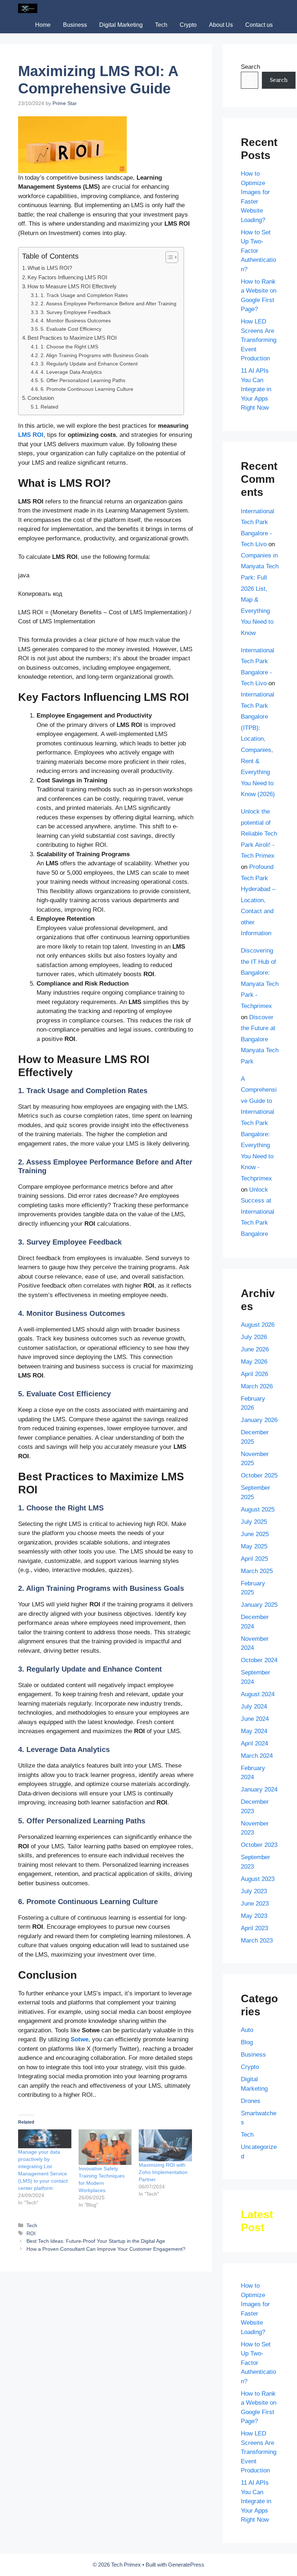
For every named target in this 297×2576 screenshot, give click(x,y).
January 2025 (259, 1605)
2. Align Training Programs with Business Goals (95, 356)
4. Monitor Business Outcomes (76, 321)
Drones (251, 2101)
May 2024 (254, 1731)
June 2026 (255, 1349)
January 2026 (259, 1420)
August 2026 (258, 1325)
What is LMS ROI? (50, 268)
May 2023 (254, 1916)
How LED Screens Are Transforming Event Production (259, 340)
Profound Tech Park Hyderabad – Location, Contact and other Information (258, 900)
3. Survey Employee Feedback (76, 312)
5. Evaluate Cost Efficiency (71, 329)
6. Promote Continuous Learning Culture (87, 389)
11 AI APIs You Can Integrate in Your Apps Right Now (256, 389)
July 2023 (254, 1891)
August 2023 (258, 1879)
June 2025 (255, 1534)
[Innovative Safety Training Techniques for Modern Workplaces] (105, 2147)
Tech (161, 25)
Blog (247, 2042)
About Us (221, 25)
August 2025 (258, 1509)
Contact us (259, 25)
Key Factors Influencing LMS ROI (67, 277)
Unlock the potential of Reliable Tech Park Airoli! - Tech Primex (259, 834)
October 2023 (259, 1845)
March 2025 (257, 1571)
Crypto (188, 25)
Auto (247, 2030)
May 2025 (254, 1546)
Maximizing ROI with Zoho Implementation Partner (163, 2172)
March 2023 (257, 1941)
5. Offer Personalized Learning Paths (83, 380)
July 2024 (254, 1707)
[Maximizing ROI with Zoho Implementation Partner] (165, 2145)
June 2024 (255, 1719)
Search (250, 67)
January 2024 (259, 1789)
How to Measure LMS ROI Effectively (72, 286)
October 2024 (259, 1660)
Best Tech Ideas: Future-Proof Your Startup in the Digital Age (96, 2241)
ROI (31, 2233)
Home (43, 25)
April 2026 (254, 1374)
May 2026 (254, 1362)
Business (75, 25)
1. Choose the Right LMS (69, 347)
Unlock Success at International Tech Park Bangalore (258, 1212)
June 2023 (255, 1904)
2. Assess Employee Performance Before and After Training (108, 304)
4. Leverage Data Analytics (71, 372)
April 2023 (254, 1928)
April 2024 (254, 1743)
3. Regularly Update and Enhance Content (89, 364)
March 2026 (257, 1386)
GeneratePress (186, 2565)
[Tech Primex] (28, 8)
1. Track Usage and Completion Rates (84, 295)
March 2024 (257, 1756)
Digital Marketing (121, 25)
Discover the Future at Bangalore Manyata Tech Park (260, 1039)
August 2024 (258, 1694)
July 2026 (254, 1337)
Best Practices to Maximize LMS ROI (72, 338)
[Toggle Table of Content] (168, 257)
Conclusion (41, 398)
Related (49, 407)
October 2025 (259, 1475)
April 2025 (254, 1559)
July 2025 (254, 1522)
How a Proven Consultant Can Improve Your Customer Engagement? (106, 2249)
